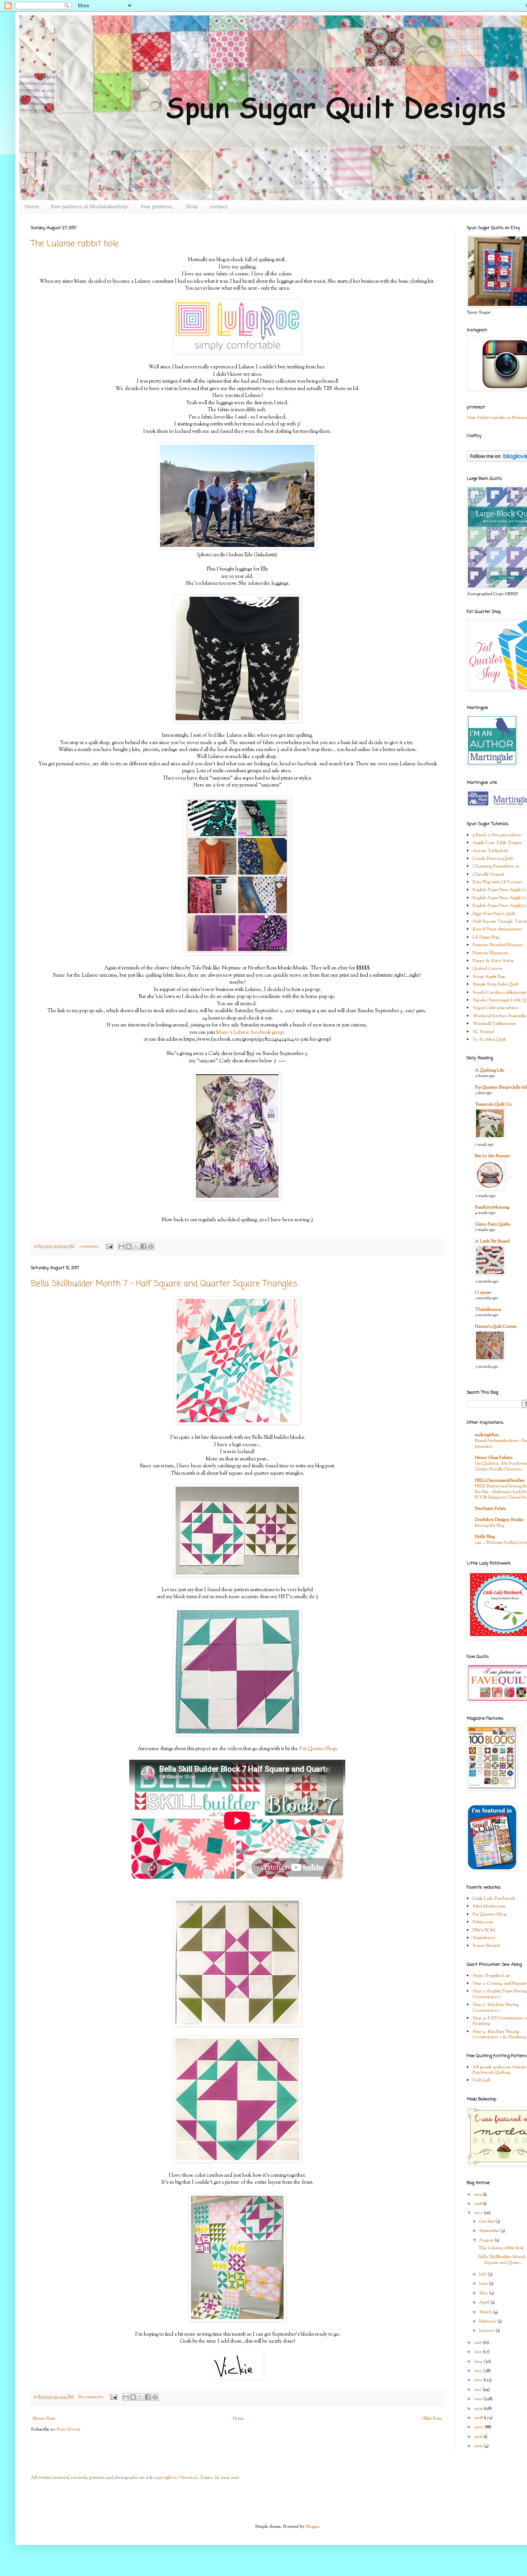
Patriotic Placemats (490, 953)
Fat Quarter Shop (317, 1749)
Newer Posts (44, 2419)
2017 (479, 2213)
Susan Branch (486, 1946)
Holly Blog (485, 1537)
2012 (479, 2380)
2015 (478, 2352)
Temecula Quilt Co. (494, 1104)
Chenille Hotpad (488, 874)
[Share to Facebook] (144, 1246)
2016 (478, 2343)
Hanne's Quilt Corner (496, 1327)
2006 (479, 2437)
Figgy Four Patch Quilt (494, 914)
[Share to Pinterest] (151, 1246)
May (484, 2293)
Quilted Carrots (487, 969)
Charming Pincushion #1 (496, 866)
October (487, 2222)
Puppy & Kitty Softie (493, 961)
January (487, 2331)
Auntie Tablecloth (490, 851)
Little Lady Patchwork (494, 1899)
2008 (479, 2418)
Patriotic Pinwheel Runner (498, 945)
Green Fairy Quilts (492, 1224)
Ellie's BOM (484, 1930)
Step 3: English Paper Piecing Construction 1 (500, 1994)
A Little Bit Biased (492, 1241)
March (486, 2312)
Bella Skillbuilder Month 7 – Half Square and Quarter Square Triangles (164, 1284)
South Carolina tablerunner (500, 993)
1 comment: (90, 1247)
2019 (478, 2194)
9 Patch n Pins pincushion (497, 835)
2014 (479, 2362)
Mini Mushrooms (489, 1906)
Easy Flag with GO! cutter (497, 882)
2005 (479, 2446)
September (490, 2231)
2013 (479, 2371)
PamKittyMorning (492, 1207)
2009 (479, 2409)
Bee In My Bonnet (492, 1156)
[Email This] (122, 1246)
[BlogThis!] (129, 1246)
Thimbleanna (488, 1310)
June (484, 2284)
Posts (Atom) (68, 2429)
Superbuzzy (484, 1938)
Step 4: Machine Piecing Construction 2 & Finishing (499, 2034)
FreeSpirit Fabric (491, 1509)
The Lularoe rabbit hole (75, 244)
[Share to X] (136, 1246)
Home (32, 206)
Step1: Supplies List (491, 1976)
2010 (479, 2399)
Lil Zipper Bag (486, 937)
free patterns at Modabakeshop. (90, 206)
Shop (192, 206)
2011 (478, 2390)
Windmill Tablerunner (494, 1024)
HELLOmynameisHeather (500, 1480)
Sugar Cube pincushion (495, 1008)
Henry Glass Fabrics (494, 1458)
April (485, 2303)
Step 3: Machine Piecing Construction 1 (496, 2007)
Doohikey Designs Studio (499, 1520)
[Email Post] (109, 1247)
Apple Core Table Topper (497, 843)
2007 (479, 2427)
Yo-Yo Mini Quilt (489, 1040)
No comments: (91, 2397)
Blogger (312, 2527)
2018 (478, 2204)
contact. (219, 206)
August (487, 2240)
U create (483, 1293)
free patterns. (157, 206)
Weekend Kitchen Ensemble (499, 1016)
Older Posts (432, 2419)
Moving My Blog (490, 1526)
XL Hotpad (483, 1032)
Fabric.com (483, 1922)
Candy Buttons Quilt (493, 859)
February (488, 2321)
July (483, 2274)
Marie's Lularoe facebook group (250, 1032)
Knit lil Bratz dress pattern (497, 929)
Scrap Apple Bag (489, 977)
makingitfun (487, 1435)
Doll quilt (482, 2080)
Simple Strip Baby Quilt (496, 984)
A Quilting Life (490, 1070)
